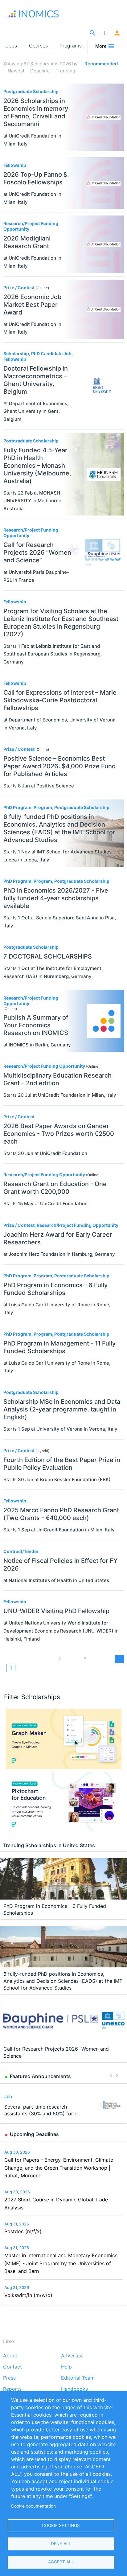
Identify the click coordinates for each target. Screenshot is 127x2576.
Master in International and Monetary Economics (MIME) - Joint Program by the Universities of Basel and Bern (61, 2263)
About (10, 2356)
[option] (64, 2105)
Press (9, 2378)
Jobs (11, 46)
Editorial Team (78, 2378)
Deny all (61, 2544)
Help (66, 2367)
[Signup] (117, 33)
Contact (12, 2367)
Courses (38, 46)
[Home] (40, 14)
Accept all (61, 2562)
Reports (12, 2389)
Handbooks (74, 2389)
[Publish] (105, 33)
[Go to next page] (119, 1659)
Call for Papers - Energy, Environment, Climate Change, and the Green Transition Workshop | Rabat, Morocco (59, 2168)
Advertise (72, 2356)
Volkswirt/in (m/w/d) (28, 2295)
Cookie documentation (33, 2506)
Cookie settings (61, 2525)
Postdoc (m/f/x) (23, 2231)
